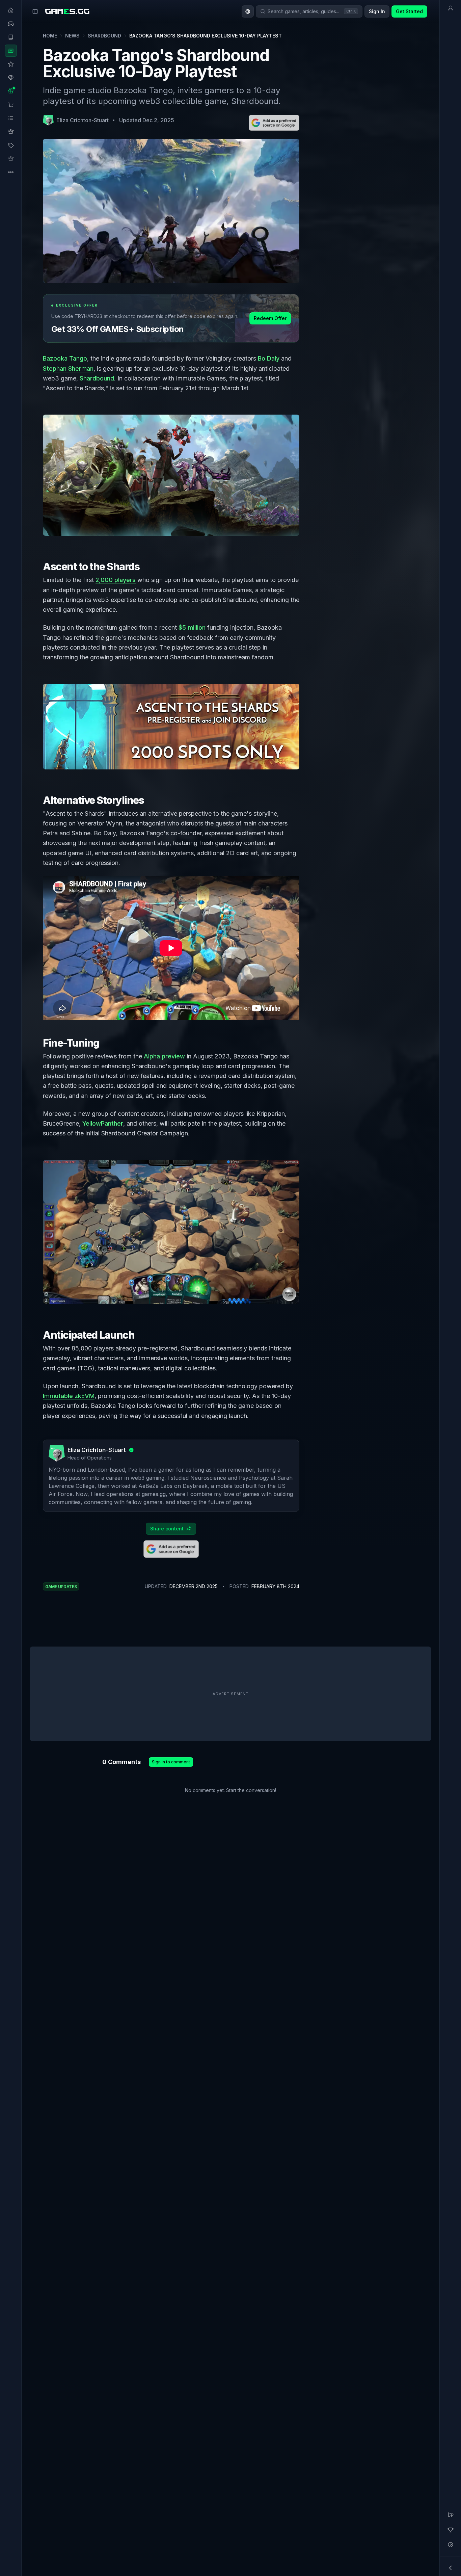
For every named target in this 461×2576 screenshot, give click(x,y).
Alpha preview (164, 1056)
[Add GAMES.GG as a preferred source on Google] (274, 123)
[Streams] (451, 2545)
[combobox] (248, 11)
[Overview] (451, 8)
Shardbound (104, 36)
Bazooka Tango (65, 358)
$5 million (192, 627)
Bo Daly (269, 358)
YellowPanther (103, 1123)
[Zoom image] (171, 475)
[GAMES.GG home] (67, 11)
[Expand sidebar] (35, 11)
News (72, 36)
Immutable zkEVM (69, 1396)
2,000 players (116, 580)
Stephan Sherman (68, 369)
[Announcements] (451, 2515)
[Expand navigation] (451, 2568)
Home (50, 36)
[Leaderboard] (451, 2530)
